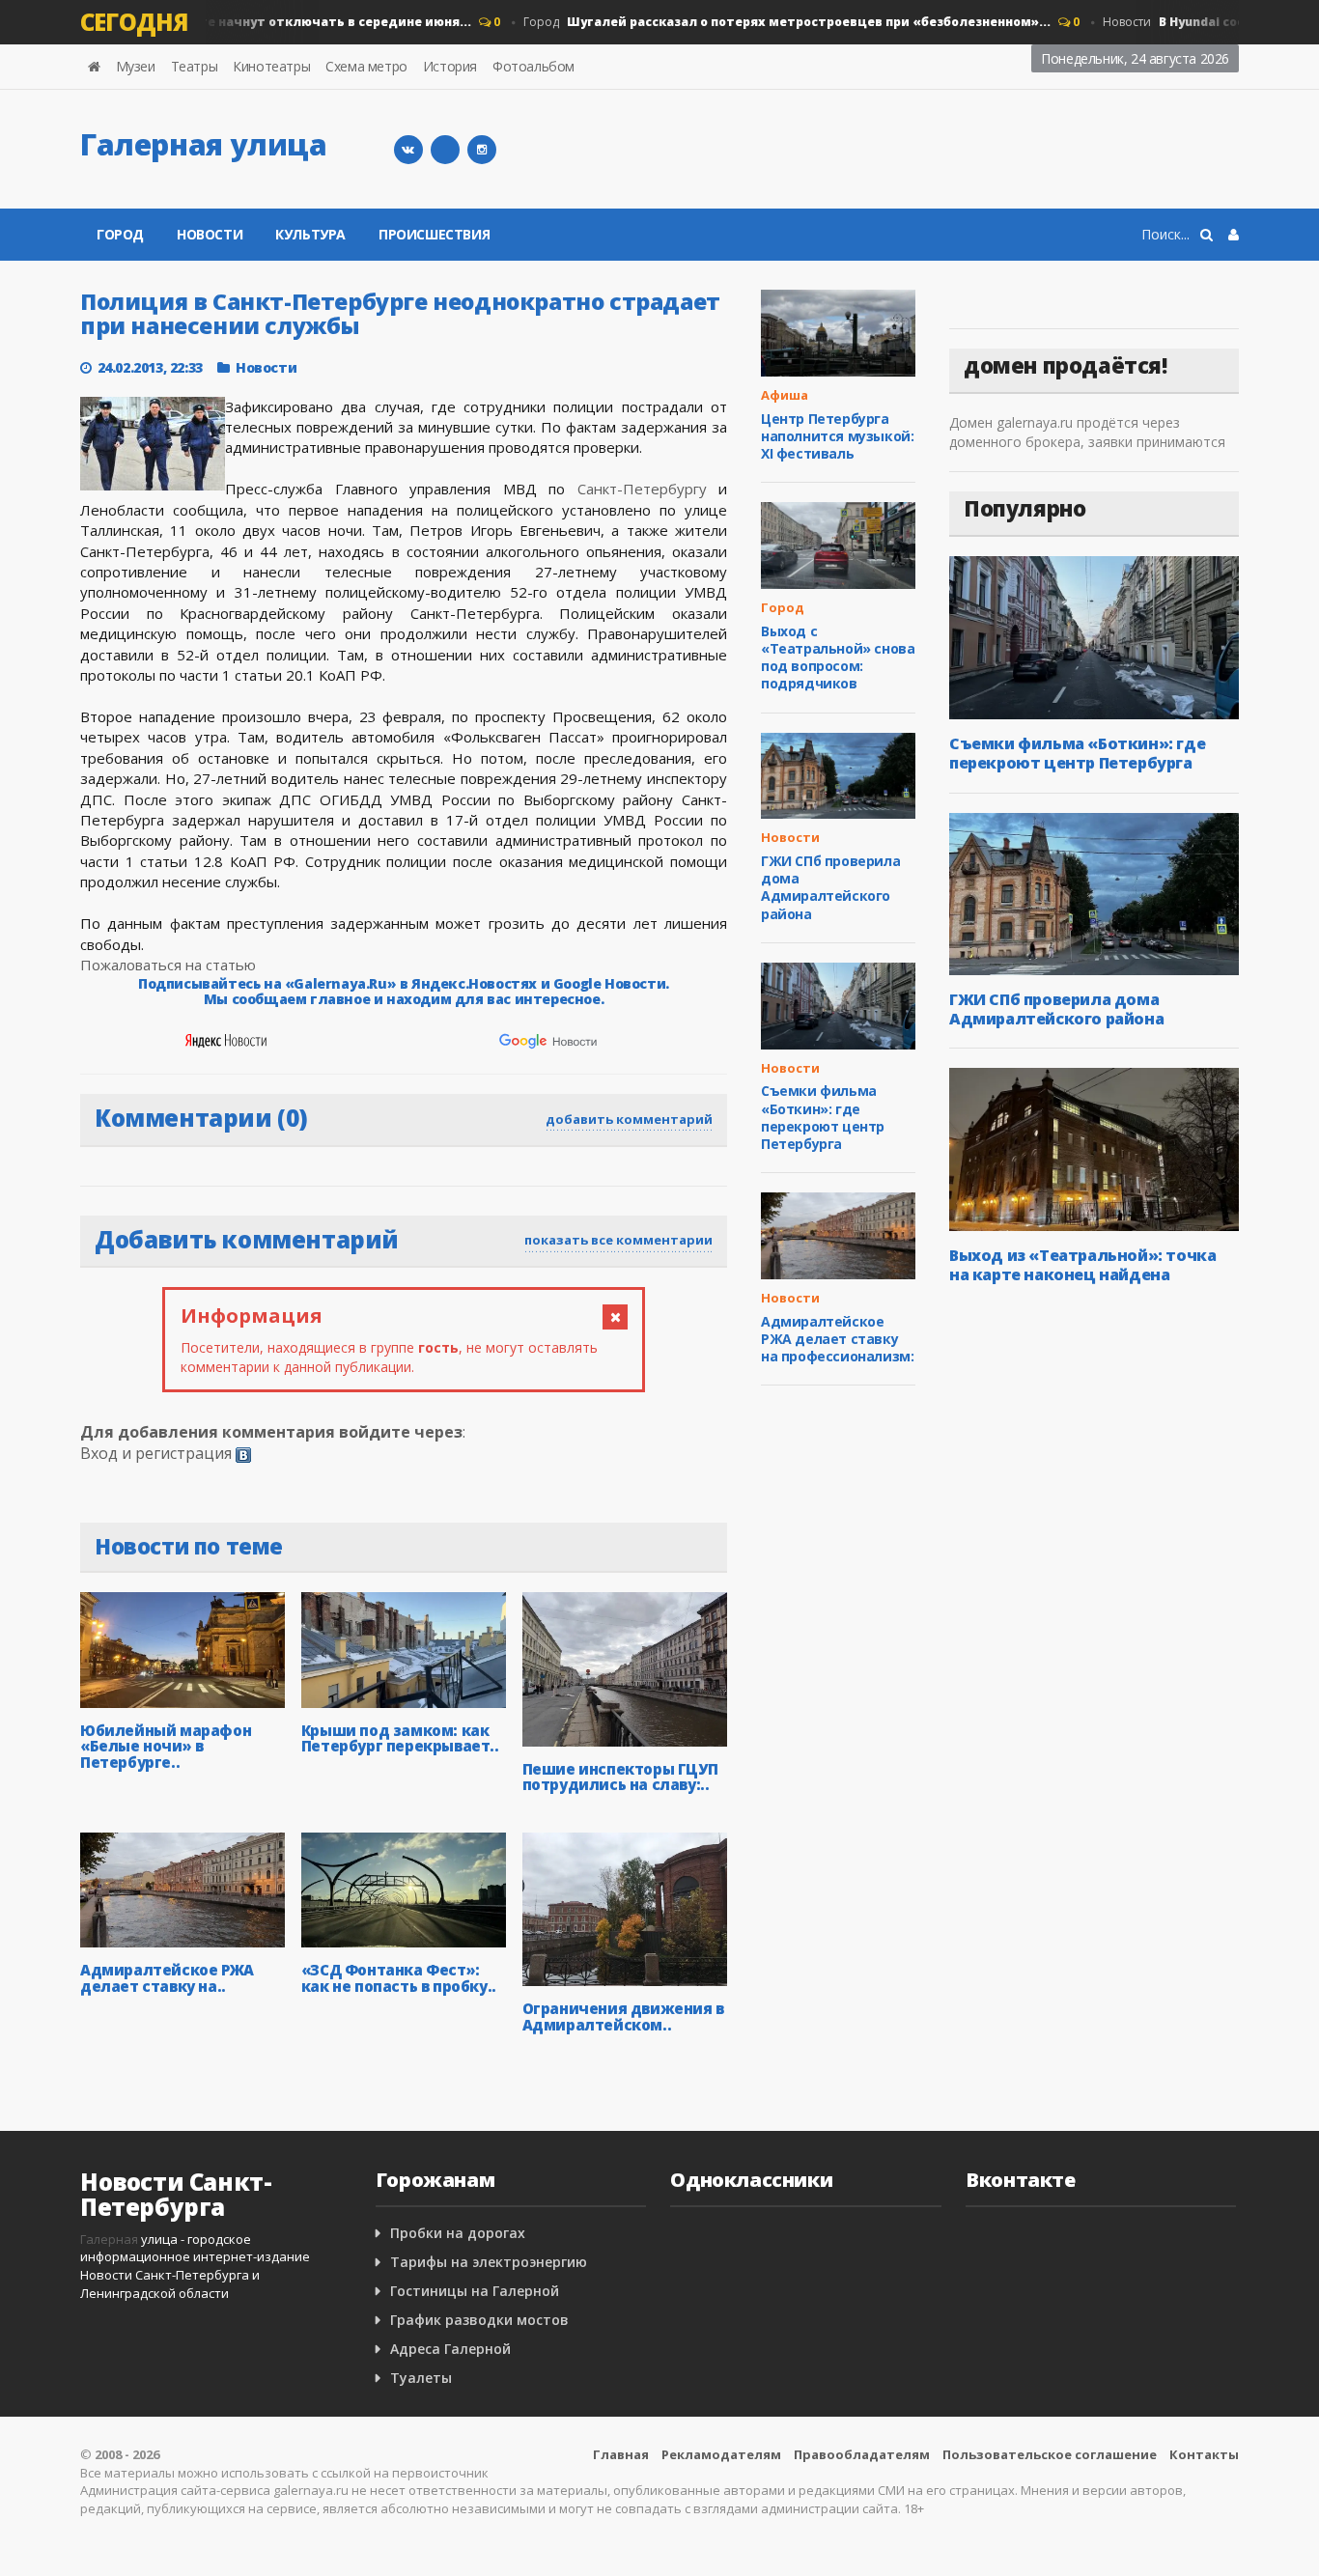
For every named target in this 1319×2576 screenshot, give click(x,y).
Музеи (136, 66)
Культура (310, 234)
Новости (210, 234)
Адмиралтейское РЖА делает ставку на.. (167, 1978)
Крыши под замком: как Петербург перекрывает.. (400, 1738)
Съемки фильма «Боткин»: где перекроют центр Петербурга (823, 1117)
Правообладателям (862, 2454)
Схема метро (366, 66)
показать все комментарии (618, 1240)
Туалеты (421, 2378)
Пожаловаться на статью (168, 965)
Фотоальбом (533, 66)
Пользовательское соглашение (1050, 2454)
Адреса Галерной (450, 2349)
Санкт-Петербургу (642, 489)
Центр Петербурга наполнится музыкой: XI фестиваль (837, 436)
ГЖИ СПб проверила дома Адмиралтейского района (830, 887)
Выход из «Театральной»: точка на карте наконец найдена (1082, 1265)
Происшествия (434, 234)
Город (763, 22)
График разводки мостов (479, 2320)
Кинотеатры (271, 66)
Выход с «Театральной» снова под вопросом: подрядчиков (838, 658)
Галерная (109, 2239)
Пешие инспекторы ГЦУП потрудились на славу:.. (620, 1777)
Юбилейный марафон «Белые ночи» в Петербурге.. (166, 1746)
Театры (195, 66)
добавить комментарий (629, 1119)
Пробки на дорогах (458, 2233)
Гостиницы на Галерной (475, 2291)
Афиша (785, 395)
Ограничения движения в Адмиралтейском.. (623, 2016)
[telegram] (445, 150)
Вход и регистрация (156, 1453)
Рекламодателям (721, 2454)
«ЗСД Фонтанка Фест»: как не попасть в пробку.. (399, 1978)
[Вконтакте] (408, 150)
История (450, 66)
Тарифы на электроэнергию (489, 2262)
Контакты (1204, 2454)
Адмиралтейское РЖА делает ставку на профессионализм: (837, 1339)
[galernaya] (482, 150)
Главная (621, 2454)
